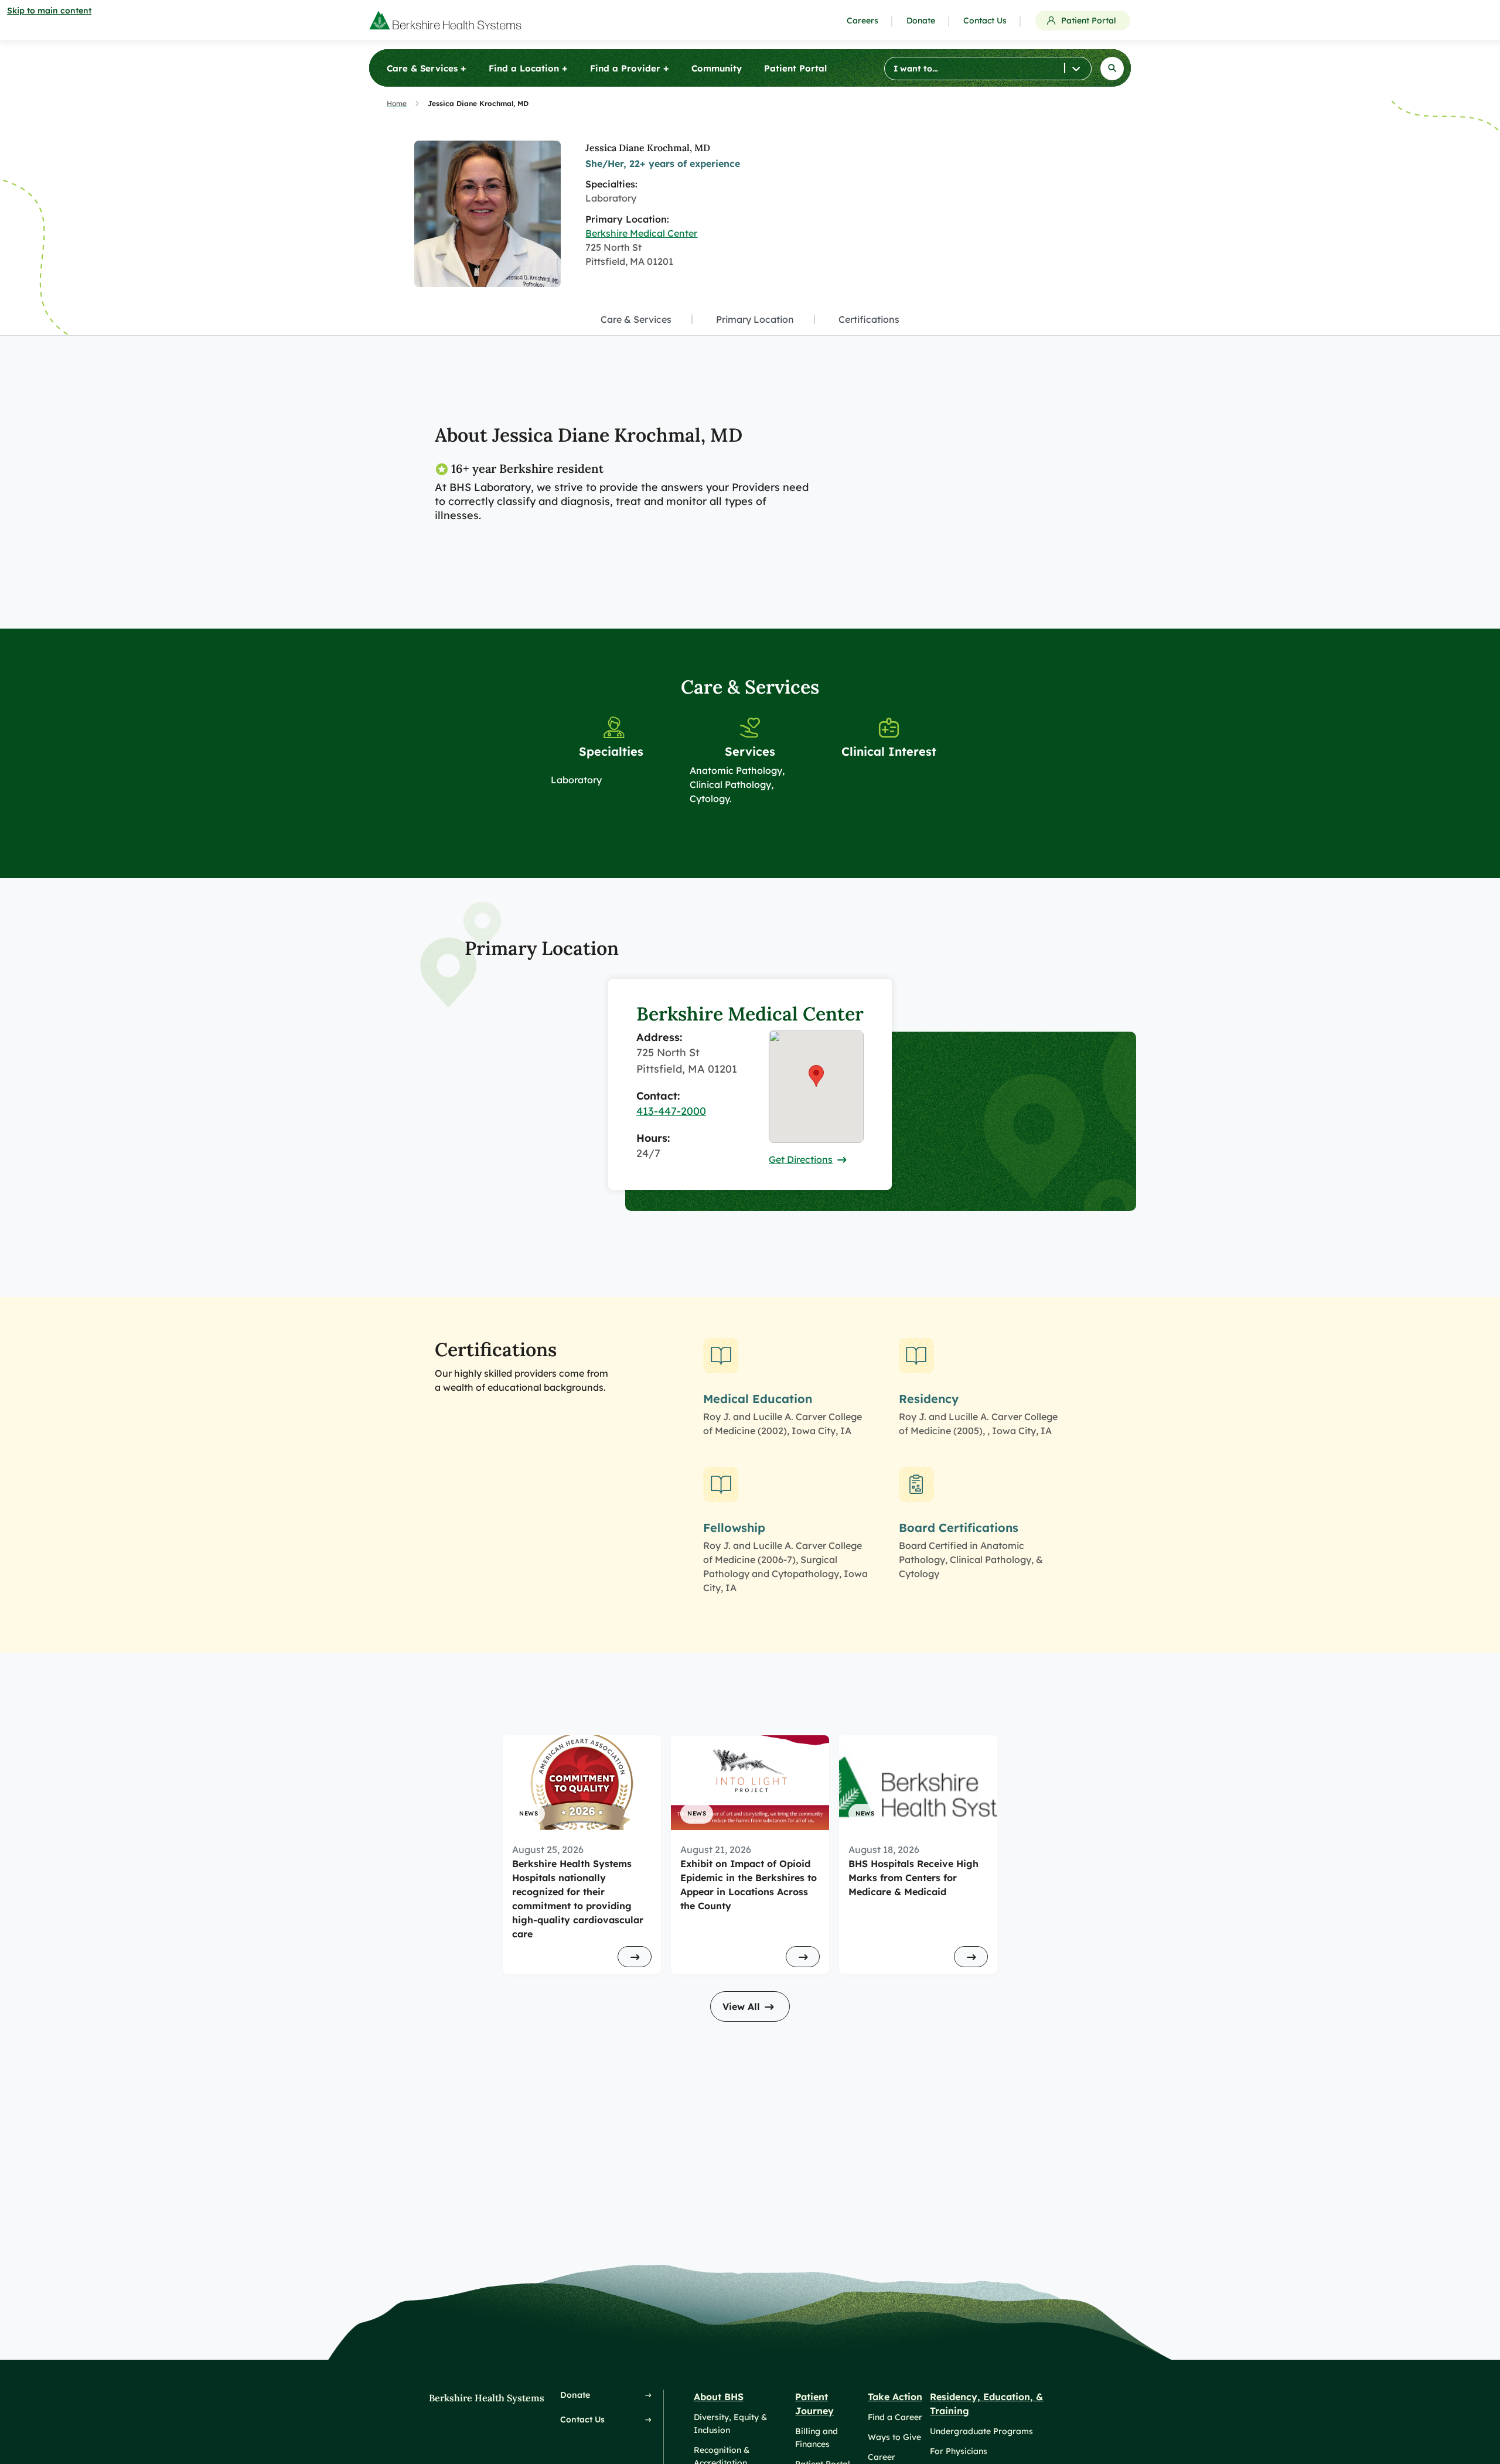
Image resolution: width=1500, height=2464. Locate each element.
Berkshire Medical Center (641, 233)
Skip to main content (49, 11)
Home (397, 103)
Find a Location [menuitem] (528, 68)
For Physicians (959, 2451)
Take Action (895, 2397)
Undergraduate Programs (981, 2431)
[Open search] (1112, 69)
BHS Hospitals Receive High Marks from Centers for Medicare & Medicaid (913, 1878)
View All (741, 2006)
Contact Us (985, 21)
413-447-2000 (671, 1111)
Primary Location (755, 319)
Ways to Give (894, 2437)
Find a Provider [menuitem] (630, 68)
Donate (921, 21)
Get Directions (801, 1159)
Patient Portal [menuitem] (795, 68)
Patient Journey (814, 2404)
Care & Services (636, 319)
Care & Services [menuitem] (427, 68)
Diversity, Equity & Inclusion (730, 2424)
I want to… (916, 69)
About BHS (719, 2397)
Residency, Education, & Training (986, 2404)
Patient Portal (1089, 21)
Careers (862, 21)
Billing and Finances (817, 2438)
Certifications (869, 319)
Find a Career (895, 2417)
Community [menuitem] (717, 68)
